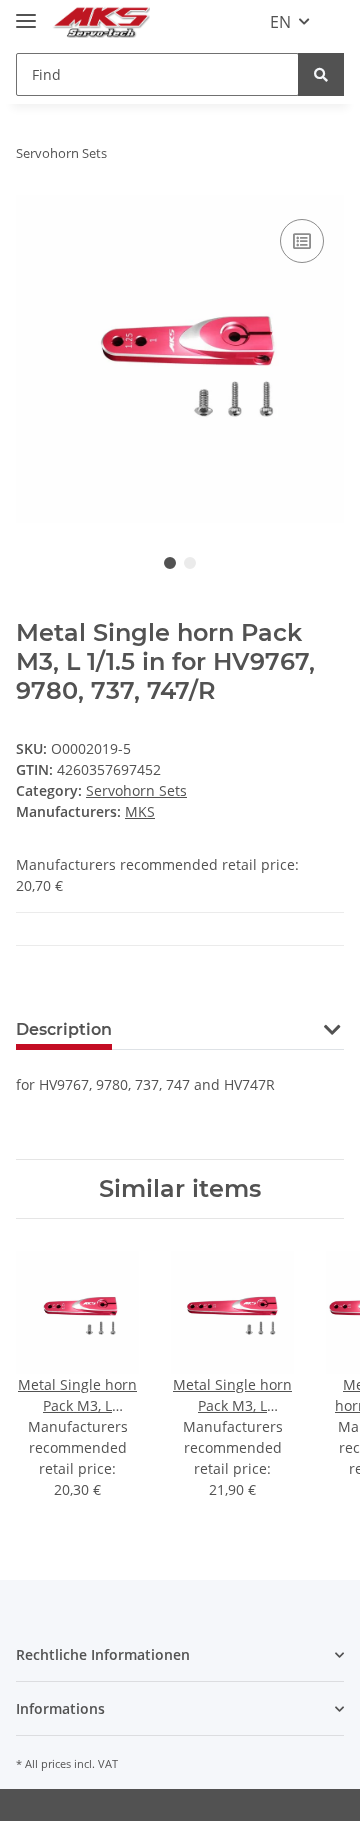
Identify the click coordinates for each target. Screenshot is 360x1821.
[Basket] (333, 22)
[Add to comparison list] (302, 241)
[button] (331, 1042)
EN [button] (280, 22)
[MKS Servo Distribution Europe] (101, 22)
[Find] (321, 74)
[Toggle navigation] (26, 12)
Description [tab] (64, 1029)
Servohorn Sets (136, 790)
